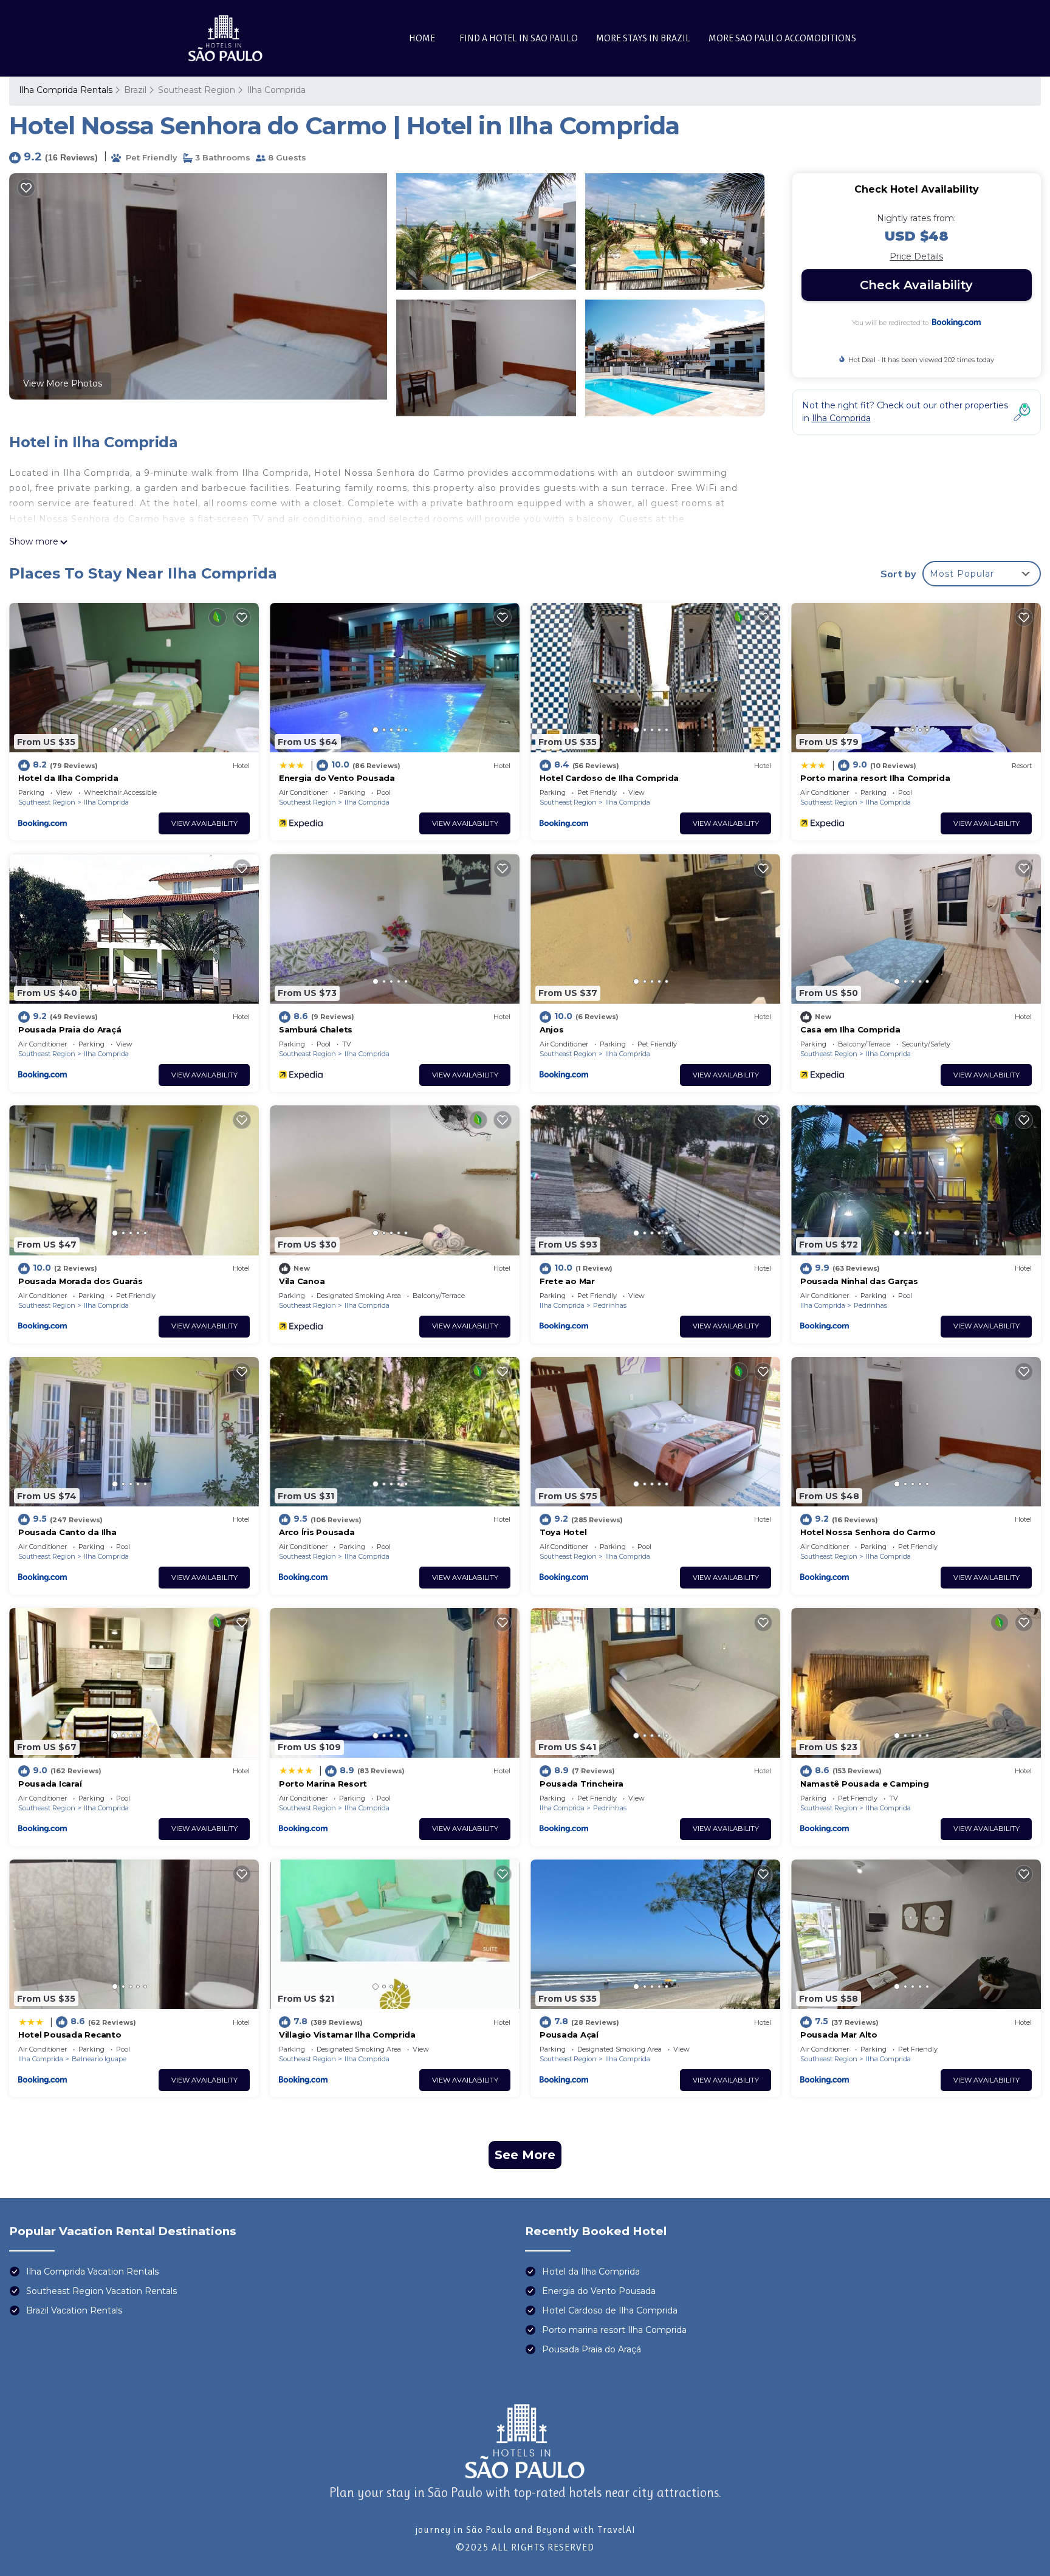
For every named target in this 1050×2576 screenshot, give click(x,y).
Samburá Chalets (316, 1029)
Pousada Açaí (569, 2035)
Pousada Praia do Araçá (70, 1029)
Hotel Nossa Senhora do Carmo (868, 1532)
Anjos (552, 1029)
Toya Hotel (563, 1532)
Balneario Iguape (99, 2059)
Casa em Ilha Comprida (850, 1029)
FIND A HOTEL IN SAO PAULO (519, 38)
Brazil (135, 90)
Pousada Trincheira (581, 1784)
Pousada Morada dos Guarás (81, 1281)
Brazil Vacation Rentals (74, 2310)
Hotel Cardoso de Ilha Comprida (609, 778)
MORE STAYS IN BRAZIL (643, 38)
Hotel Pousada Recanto (70, 2035)
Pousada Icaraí (50, 1784)
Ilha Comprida (276, 90)
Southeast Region (197, 90)
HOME (422, 38)
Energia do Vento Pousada (337, 778)
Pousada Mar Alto (839, 2035)
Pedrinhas (610, 1305)
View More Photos (63, 383)
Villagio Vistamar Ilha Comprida (347, 2035)
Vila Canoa (302, 1281)
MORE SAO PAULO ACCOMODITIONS (782, 38)
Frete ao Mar (567, 1281)
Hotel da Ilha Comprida (68, 778)
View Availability (204, 823)
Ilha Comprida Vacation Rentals (92, 2272)
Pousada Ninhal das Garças (859, 1281)
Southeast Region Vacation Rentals (101, 2291)
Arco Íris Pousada (317, 1532)
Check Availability (916, 285)
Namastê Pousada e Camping (865, 1784)
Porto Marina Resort (323, 1784)
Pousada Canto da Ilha (67, 1532)
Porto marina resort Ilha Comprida (875, 778)
